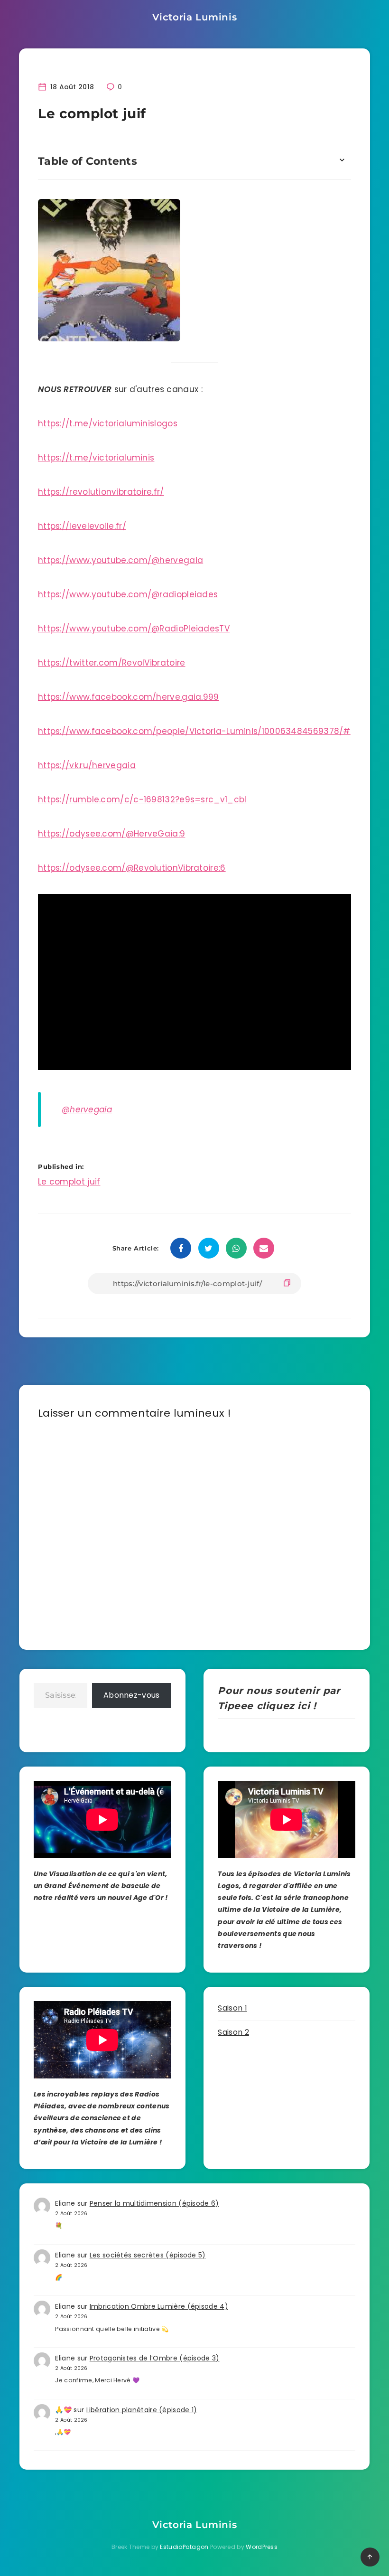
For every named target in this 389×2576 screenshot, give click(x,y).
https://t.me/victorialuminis (96, 458)
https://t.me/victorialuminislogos (108, 423)
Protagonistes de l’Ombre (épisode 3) (155, 2358)
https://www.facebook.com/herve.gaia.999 (129, 697)
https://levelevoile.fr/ (82, 526)
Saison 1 (232, 2008)
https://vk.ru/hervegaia (87, 765)
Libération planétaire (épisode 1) (142, 2410)
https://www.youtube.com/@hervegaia (120, 560)
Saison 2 (233, 2032)
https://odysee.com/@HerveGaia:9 (111, 834)
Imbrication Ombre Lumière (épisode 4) (159, 2306)
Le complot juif (69, 1182)
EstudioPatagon (184, 2547)
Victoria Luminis (195, 17)
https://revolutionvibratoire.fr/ (101, 492)
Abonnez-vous (132, 1695)
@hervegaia (87, 1109)
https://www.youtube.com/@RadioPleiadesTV (134, 629)
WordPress (262, 2547)
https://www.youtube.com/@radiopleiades (128, 594)
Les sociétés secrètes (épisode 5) (148, 2255)
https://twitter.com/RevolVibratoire (112, 663)
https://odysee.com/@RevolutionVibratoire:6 (132, 868)
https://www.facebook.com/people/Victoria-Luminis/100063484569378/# (194, 731)
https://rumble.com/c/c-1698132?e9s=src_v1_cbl (142, 799)
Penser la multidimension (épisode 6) (154, 2203)
